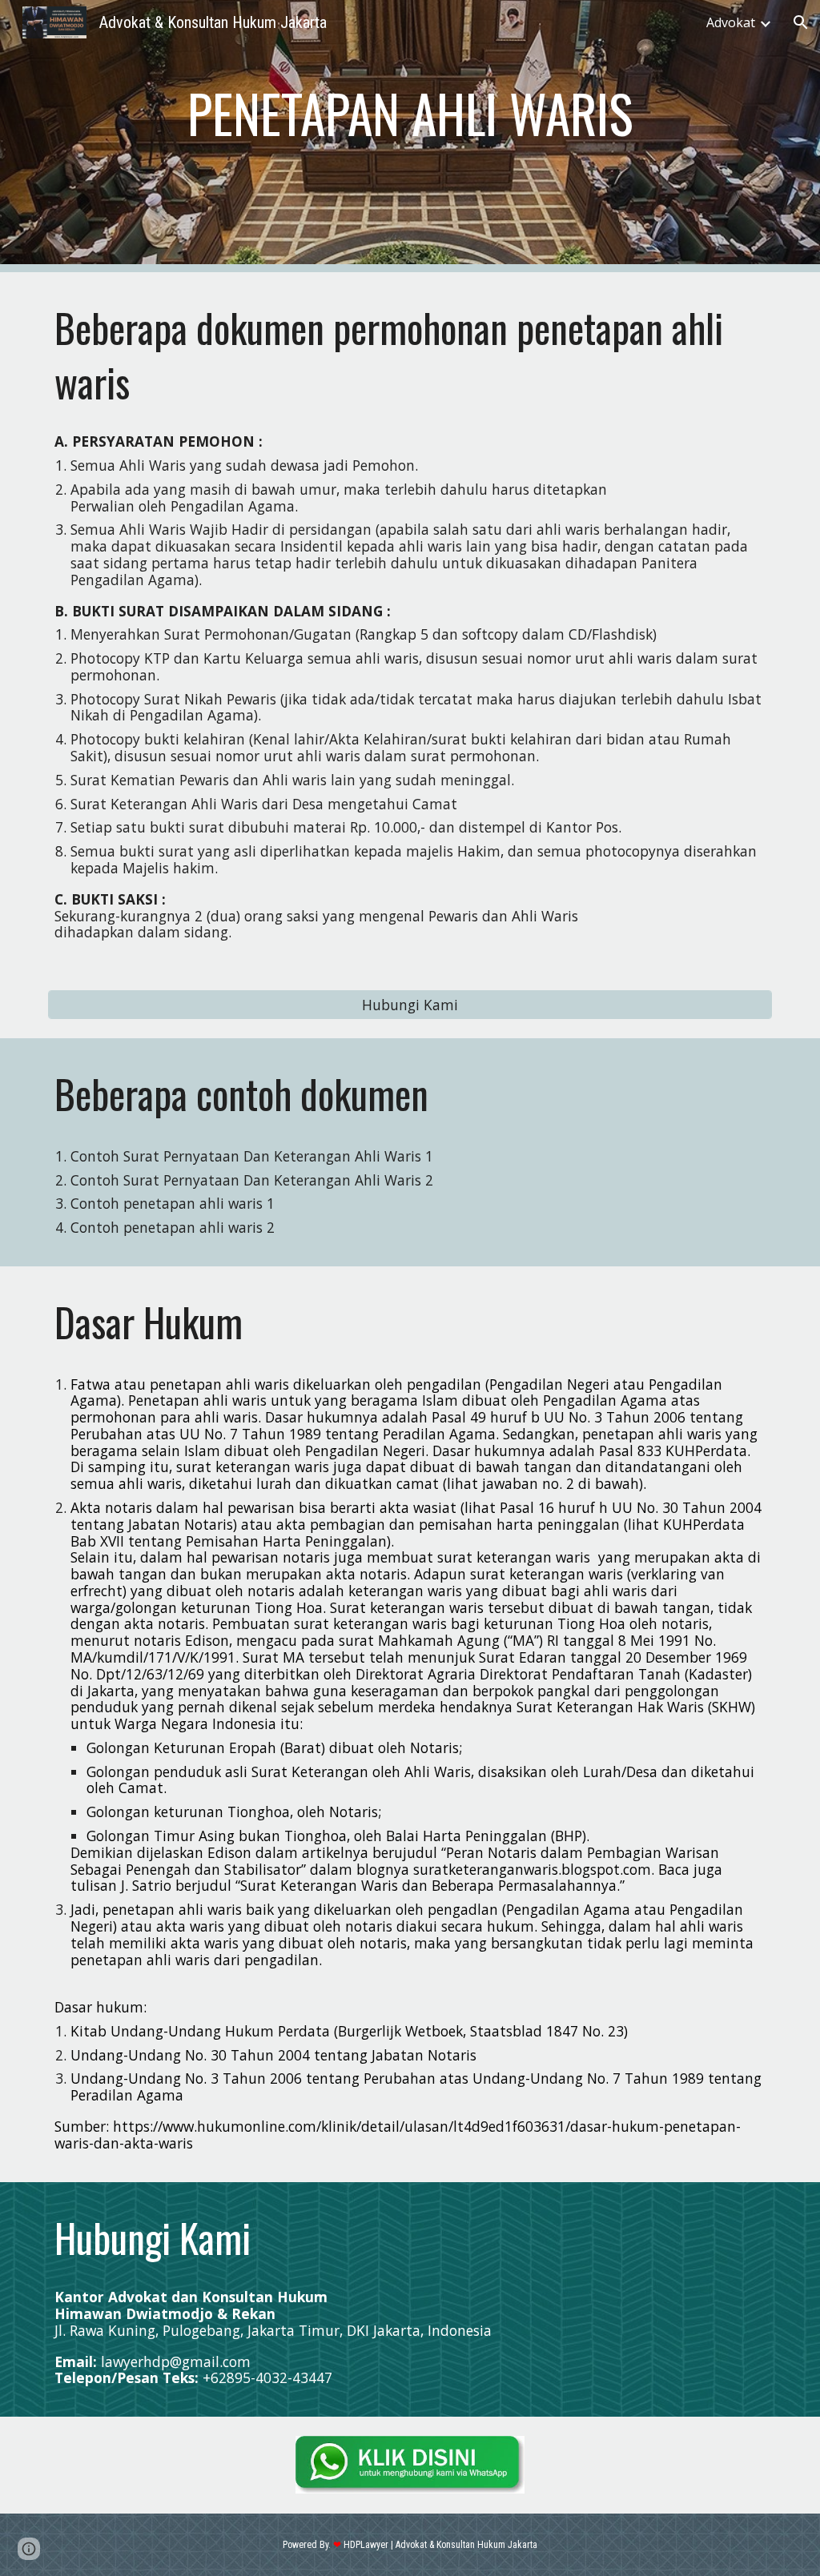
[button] (801, 22)
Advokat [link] (731, 22)
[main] (410, 114)
